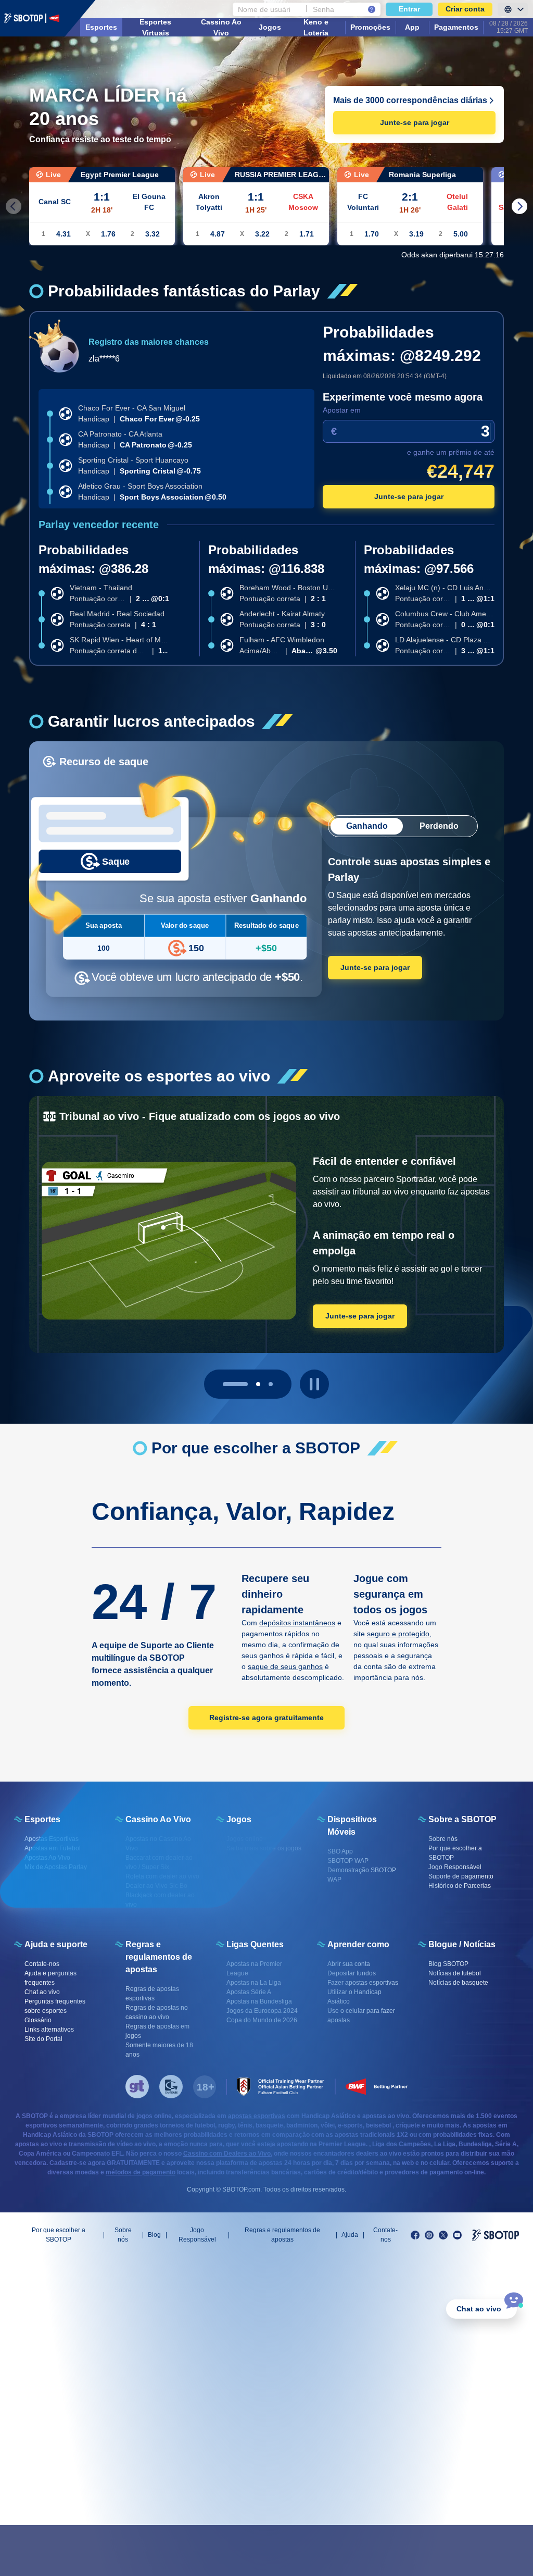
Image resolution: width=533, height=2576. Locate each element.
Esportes (101, 27)
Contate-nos (385, 2235)
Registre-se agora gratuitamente (266, 1718)
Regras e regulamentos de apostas (282, 2235)
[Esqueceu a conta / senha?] (372, 9)
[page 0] (225, 1384)
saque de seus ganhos (285, 1666)
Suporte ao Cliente (177, 1645)
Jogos (270, 27)
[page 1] (248, 1384)
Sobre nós (123, 2235)
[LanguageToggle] (513, 9)
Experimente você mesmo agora (403, 397)
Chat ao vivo (479, 2309)
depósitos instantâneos (297, 1623)
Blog (154, 2235)
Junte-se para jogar (415, 122)
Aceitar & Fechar (452, 2550)
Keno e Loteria (316, 27)
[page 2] (271, 1384)
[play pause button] (314, 1384)
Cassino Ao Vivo (221, 27)
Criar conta (465, 9)
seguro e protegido (398, 1634)
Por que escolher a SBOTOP (59, 2235)
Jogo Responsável (197, 2235)
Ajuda (350, 2235)
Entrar (409, 9)
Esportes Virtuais (155, 27)
